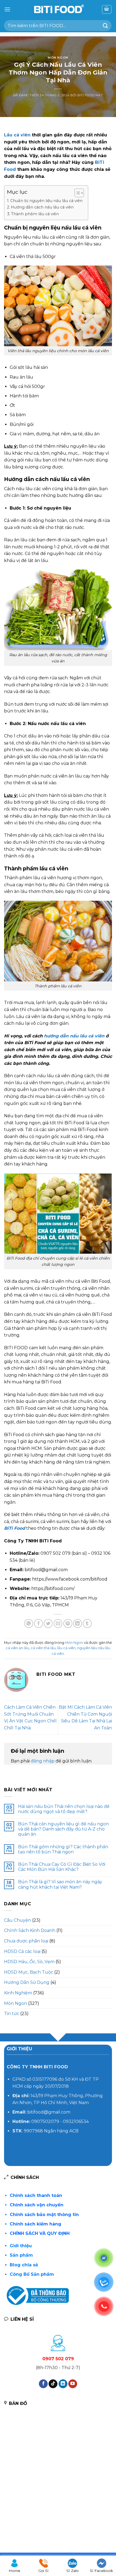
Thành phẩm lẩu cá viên (35, 214)
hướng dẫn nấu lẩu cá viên (74, 1036)
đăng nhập (43, 1761)
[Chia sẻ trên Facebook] (38, 1623)
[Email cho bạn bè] (58, 1623)
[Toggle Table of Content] (76, 193)
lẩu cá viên (66, 1648)
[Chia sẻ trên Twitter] (48, 1623)
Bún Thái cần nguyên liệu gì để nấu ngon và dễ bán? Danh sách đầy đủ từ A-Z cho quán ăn (63, 1829)
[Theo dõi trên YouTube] (73, 2384)
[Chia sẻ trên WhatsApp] (29, 1623)
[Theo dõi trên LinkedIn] (63, 2384)
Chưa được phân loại (26, 1941)
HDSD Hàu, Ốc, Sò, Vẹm (29, 1962)
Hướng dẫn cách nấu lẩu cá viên (42, 207)
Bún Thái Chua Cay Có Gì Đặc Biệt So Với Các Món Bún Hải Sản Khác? (62, 1867)
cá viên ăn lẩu (17, 1648)
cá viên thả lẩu (43, 1648)
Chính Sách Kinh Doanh (30, 1930)
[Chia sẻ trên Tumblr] (87, 1623)
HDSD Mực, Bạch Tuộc (29, 1972)
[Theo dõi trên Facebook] (43, 2384)
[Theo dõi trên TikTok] (53, 2384)
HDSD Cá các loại (22, 1951)
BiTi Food (15, 1528)
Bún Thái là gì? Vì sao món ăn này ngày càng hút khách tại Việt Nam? (60, 1884)
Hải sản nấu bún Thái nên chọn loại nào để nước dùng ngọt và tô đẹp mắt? (64, 1809)
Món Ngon (58, 58)
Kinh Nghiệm (18, 1993)
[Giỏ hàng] (107, 9)
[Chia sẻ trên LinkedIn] (78, 1623)
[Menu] (7, 9)
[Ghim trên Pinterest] (68, 1623)
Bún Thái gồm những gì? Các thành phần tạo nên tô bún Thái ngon (63, 1849)
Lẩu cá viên (17, 135)
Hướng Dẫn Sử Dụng (27, 1982)
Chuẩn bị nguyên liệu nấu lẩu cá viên (46, 201)
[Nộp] (105, 25)
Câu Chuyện (18, 1920)
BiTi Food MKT (90, 95)
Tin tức (12, 2014)
